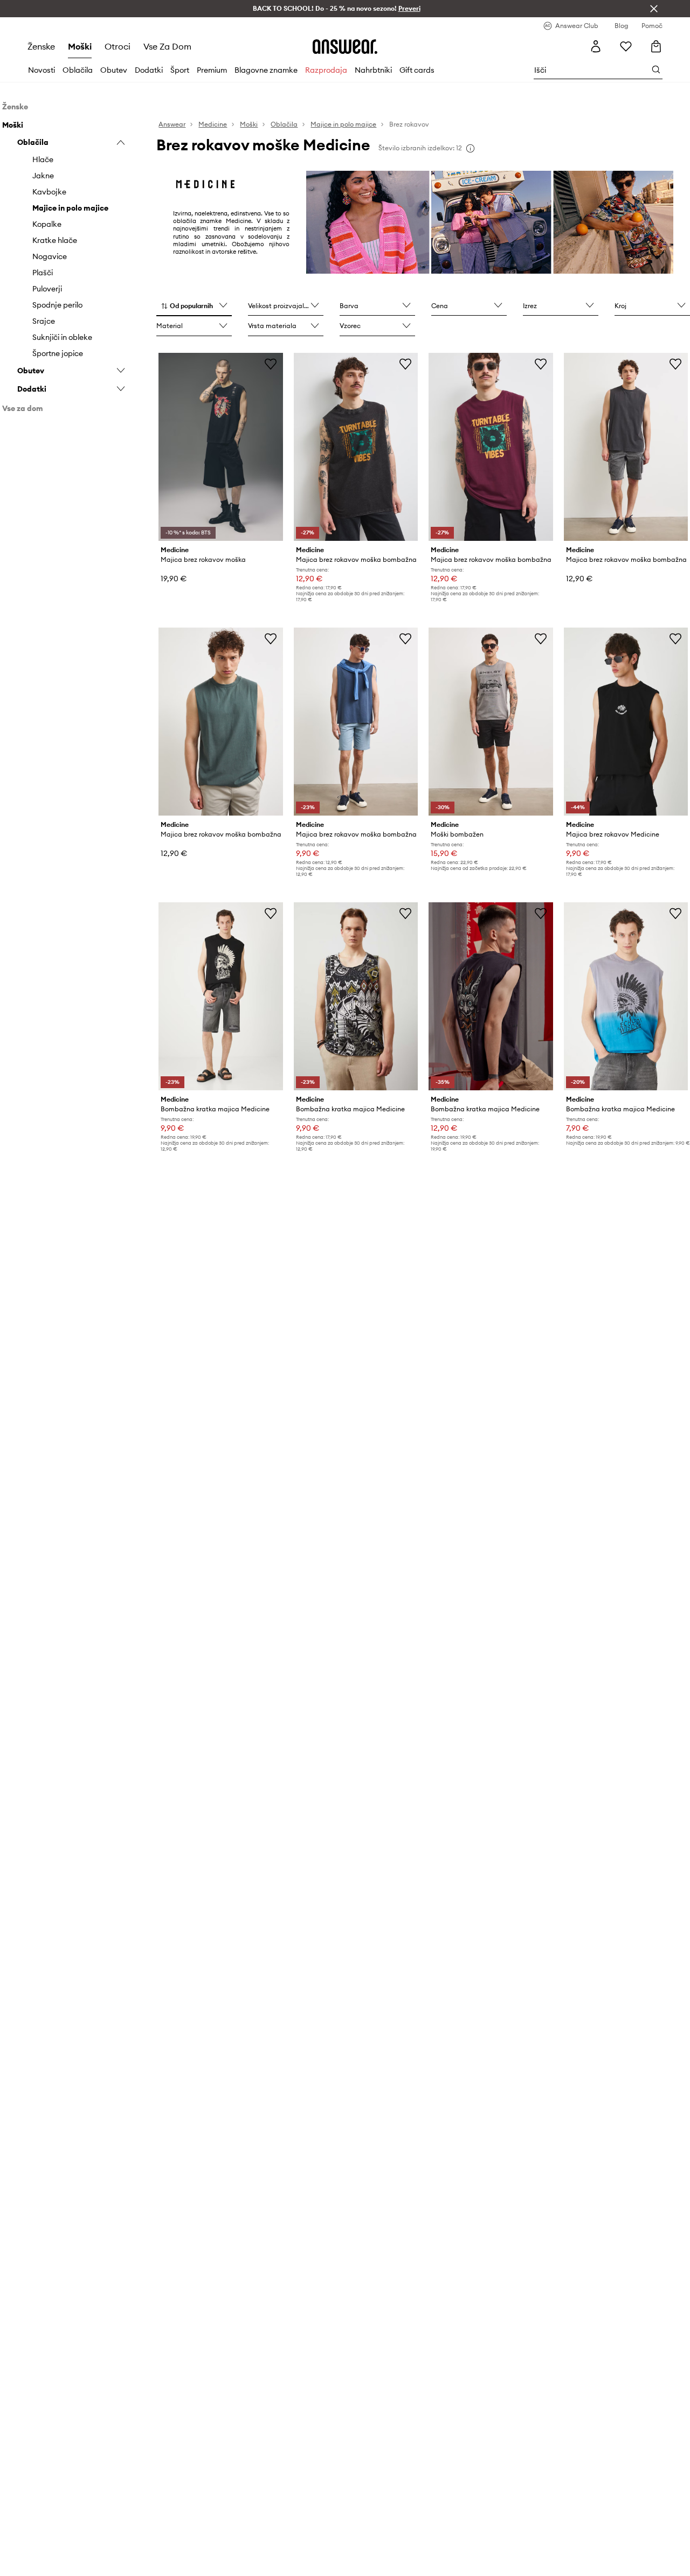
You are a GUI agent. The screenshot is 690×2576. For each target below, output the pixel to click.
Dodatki (149, 70)
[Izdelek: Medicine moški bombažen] (491, 722)
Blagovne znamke (266, 70)
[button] (194, 307)
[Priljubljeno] (626, 46)
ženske (41, 46)
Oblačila (78, 70)
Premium (212, 70)
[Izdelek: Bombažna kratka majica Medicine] (220, 996)
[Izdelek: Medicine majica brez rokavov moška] (220, 447)
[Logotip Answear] (345, 46)
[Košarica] (656, 46)
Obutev (114, 70)
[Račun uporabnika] (596, 46)
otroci (118, 46)
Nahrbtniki (373, 70)
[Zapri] (654, 9)
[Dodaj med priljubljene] (271, 364)
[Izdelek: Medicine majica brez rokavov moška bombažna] (356, 447)
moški (80, 46)
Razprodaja (326, 70)
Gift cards (417, 70)
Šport (180, 70)
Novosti (42, 70)
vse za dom (167, 46)
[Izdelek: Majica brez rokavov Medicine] (626, 722)
